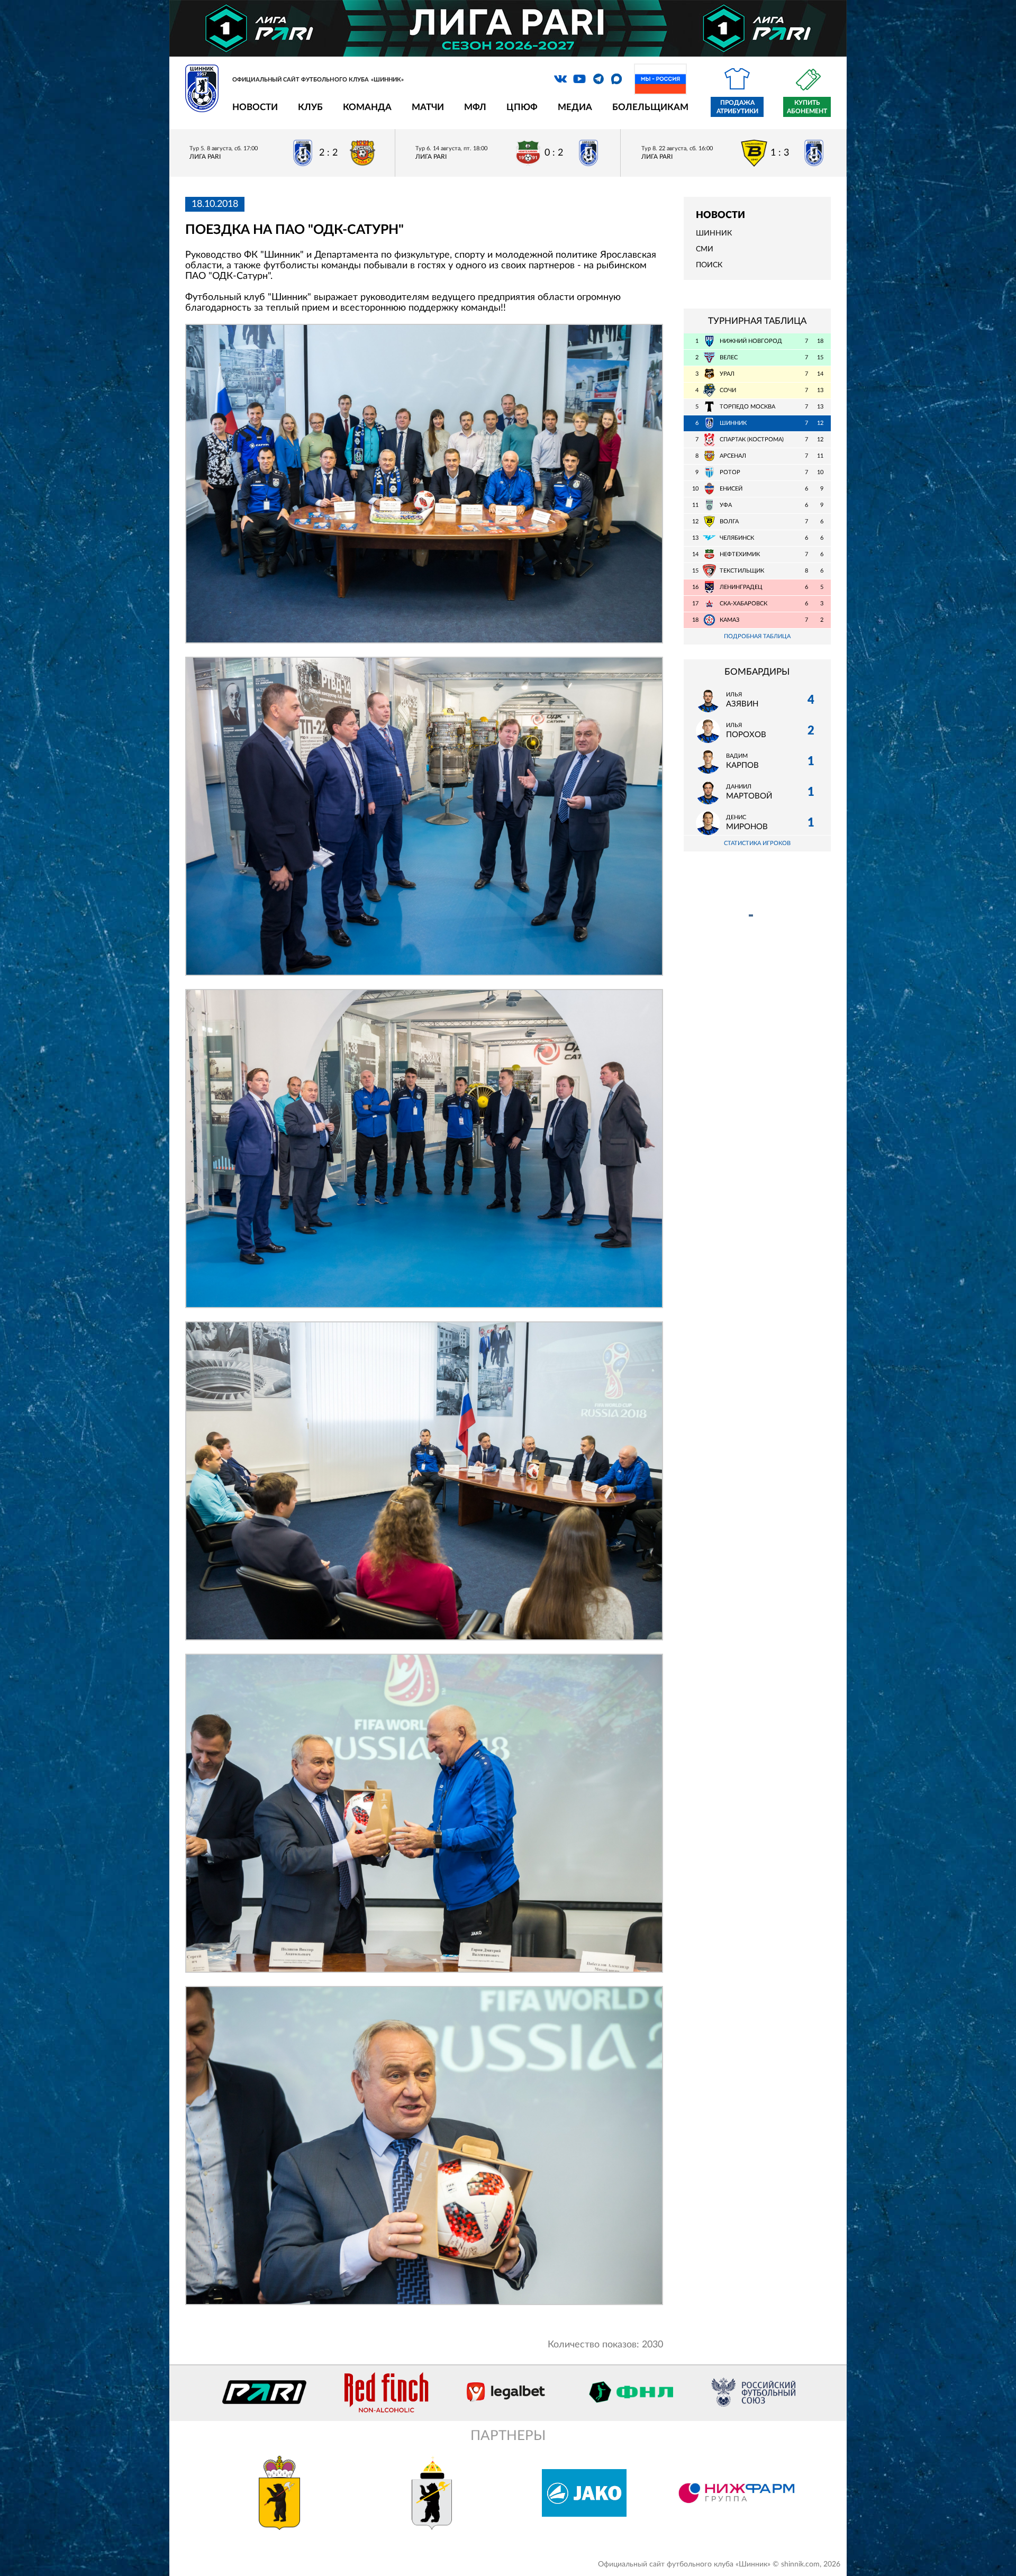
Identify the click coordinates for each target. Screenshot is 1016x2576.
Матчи (428, 107)
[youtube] (579, 79)
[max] (616, 79)
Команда (367, 107)
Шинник (714, 233)
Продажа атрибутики (737, 107)
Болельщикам (650, 107)
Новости (255, 107)
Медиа (575, 107)
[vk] (560, 79)
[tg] (598, 79)
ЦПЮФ (522, 107)
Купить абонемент (807, 107)
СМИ (705, 249)
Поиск (709, 265)
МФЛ (475, 107)
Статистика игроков (757, 843)
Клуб (310, 107)
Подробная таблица (757, 636)
